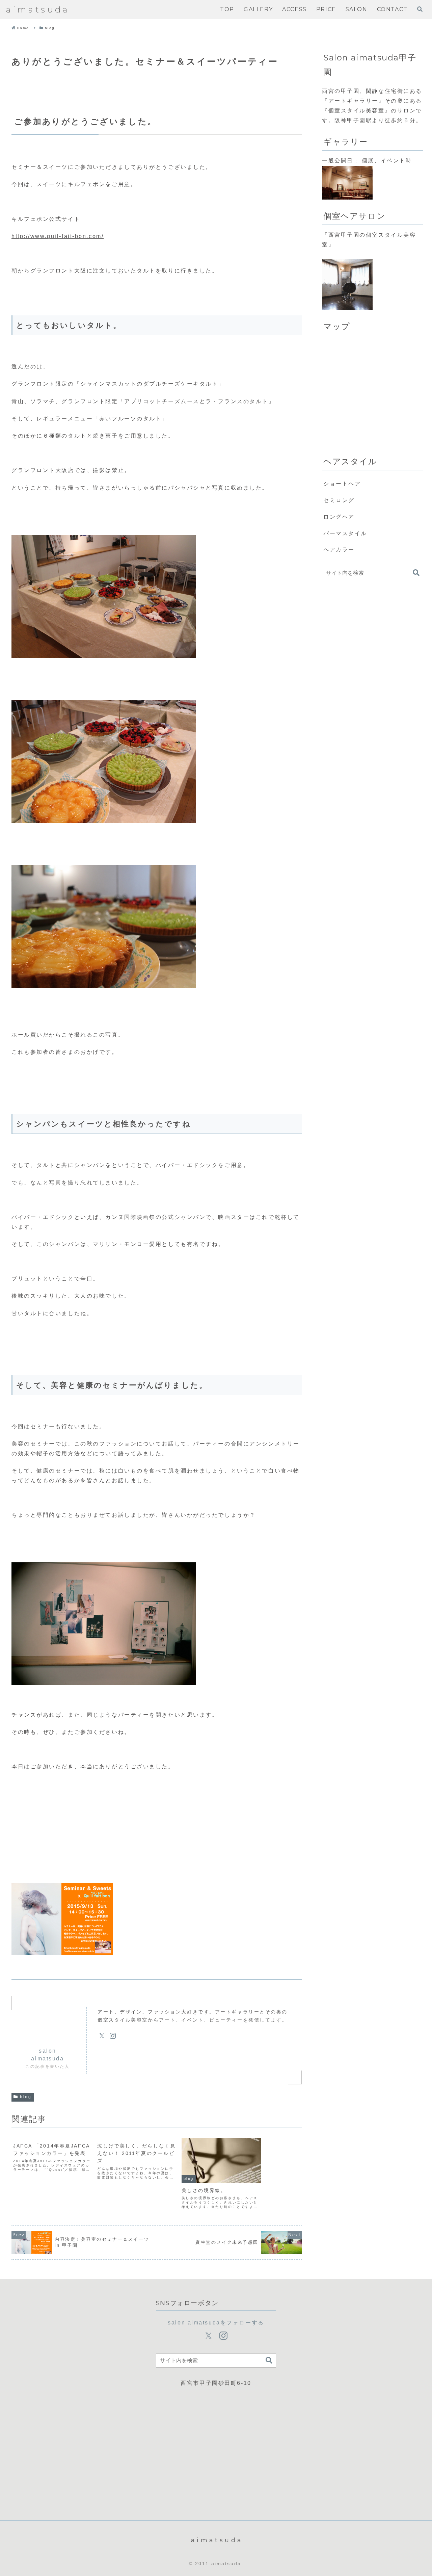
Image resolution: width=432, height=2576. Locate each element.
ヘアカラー (339, 550)
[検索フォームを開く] (420, 9)
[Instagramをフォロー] (113, 2036)
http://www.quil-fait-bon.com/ (58, 236)
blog (26, 2097)
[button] (416, 573)
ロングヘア (339, 517)
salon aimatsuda (47, 2054)
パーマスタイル (345, 533)
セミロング (339, 500)
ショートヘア (342, 484)
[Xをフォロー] (102, 2036)
